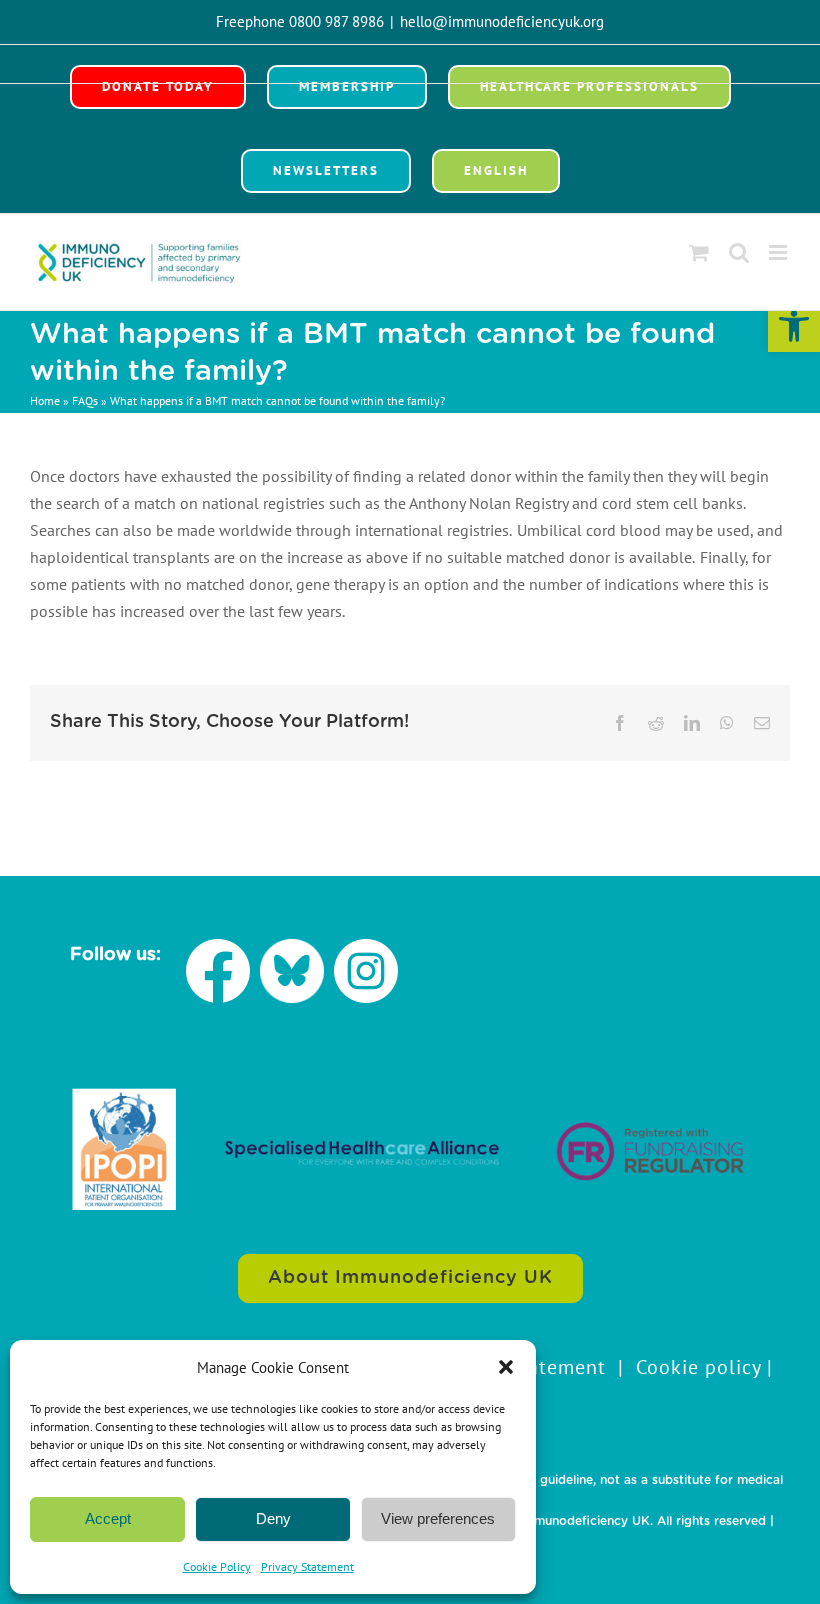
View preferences (438, 1518)
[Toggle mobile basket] (699, 252)
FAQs (85, 400)
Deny (273, 1518)
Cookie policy (698, 1367)
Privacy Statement (307, 1566)
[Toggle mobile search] (739, 252)
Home (45, 400)
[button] (794, 326)
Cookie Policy (217, 1566)
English (496, 170)
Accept (108, 1518)
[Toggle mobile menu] (779, 252)
